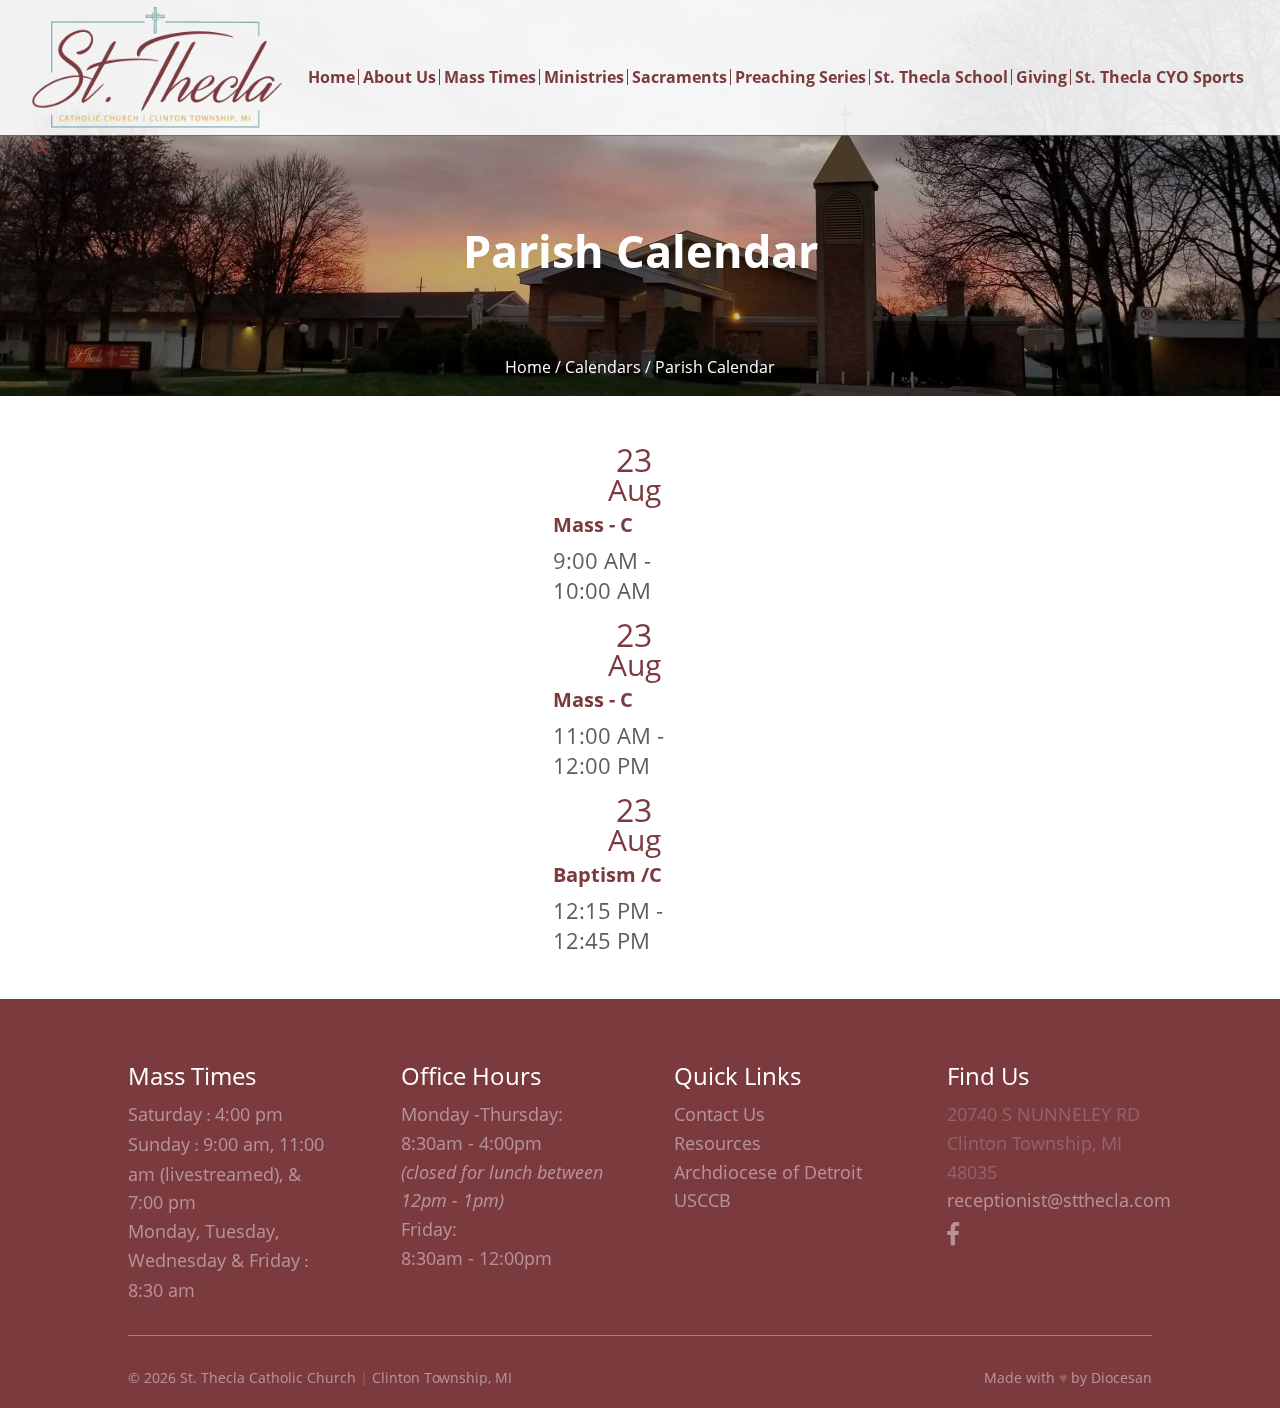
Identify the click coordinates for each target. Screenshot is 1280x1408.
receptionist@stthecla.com (1059, 1200)
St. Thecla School (941, 77)
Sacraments (679, 77)
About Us (399, 77)
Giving (1041, 77)
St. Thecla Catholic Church (268, 1377)
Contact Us (719, 1114)
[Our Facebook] (953, 1233)
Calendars (603, 367)
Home (331, 77)
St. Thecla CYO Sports (1159, 77)
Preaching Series (800, 77)
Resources (717, 1143)
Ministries (584, 77)
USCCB (702, 1200)
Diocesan (1121, 1377)
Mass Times (490, 77)
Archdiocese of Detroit (768, 1172)
